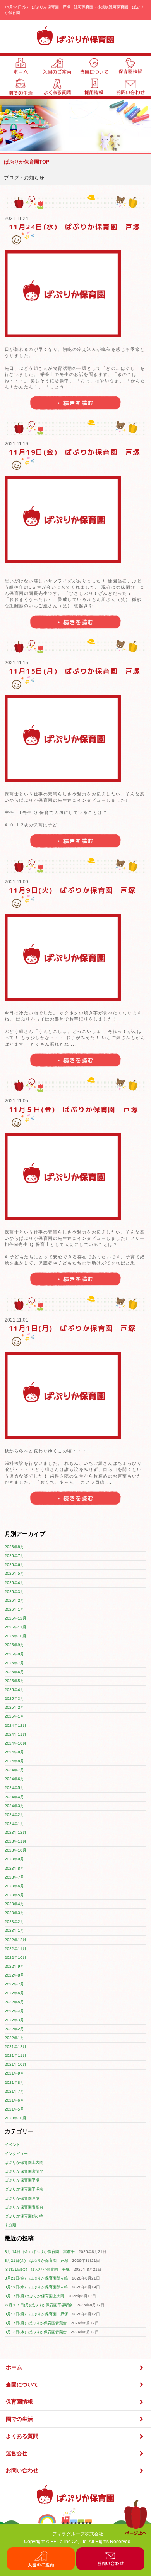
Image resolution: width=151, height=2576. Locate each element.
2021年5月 (14, 2109)
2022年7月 (14, 1984)
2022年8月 (14, 1975)
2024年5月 (14, 1788)
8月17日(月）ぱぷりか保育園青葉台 (36, 2323)
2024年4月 (14, 1797)
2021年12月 (15, 2047)
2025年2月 (14, 1707)
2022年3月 (14, 2020)
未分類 (10, 2225)
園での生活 (19, 2419)
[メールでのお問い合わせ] (110, 2568)
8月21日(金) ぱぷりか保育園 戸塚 (36, 2260)
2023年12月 (15, 1832)
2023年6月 (14, 1886)
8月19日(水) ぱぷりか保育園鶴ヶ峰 (36, 2287)
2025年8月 (14, 1654)
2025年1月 (14, 1716)
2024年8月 (14, 1761)
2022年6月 (14, 1993)
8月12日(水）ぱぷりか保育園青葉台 (36, 2332)
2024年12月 (15, 1726)
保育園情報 (19, 2402)
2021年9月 (14, 2073)
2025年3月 (14, 1698)
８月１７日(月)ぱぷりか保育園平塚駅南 (39, 2305)
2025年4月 (14, 1690)
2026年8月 (14, 1547)
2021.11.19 (16, 444)
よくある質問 (22, 2436)
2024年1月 (14, 1824)
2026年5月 (14, 1573)
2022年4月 (14, 2011)
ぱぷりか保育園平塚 (22, 2180)
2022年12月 (15, 1940)
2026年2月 (14, 1600)
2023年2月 (14, 1922)
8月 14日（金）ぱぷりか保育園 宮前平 (40, 2252)
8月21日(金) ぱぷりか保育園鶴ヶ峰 (36, 2278)
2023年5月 (14, 1895)
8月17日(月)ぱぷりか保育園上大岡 (34, 2296)
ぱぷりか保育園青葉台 (24, 2207)
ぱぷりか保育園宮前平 (24, 2171)
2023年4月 (14, 1904)
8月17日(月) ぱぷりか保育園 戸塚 (36, 2314)
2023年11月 (15, 1841)
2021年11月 (15, 2056)
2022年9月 (14, 1966)
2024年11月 (15, 1734)
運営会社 (17, 2453)
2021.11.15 (16, 663)
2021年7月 (14, 2091)
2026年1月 (14, 1609)
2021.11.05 (16, 1101)
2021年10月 (15, 2064)
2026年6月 (14, 1565)
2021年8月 (14, 2083)
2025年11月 (15, 1627)
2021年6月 (14, 2100)
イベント (12, 2145)
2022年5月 (14, 2002)
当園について (22, 2385)
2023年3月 (14, 1913)
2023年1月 (14, 1930)
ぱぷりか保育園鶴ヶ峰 (24, 2216)
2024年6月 (14, 1779)
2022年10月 (15, 1957)
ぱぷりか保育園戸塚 (22, 2198)
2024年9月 (14, 1752)
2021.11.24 (16, 218)
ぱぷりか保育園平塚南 (24, 2189)
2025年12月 (15, 1618)
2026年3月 (14, 1592)
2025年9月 (14, 1645)
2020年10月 (15, 2118)
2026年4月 (14, 1583)
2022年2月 (14, 2029)
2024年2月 (14, 1815)
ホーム (14, 2367)
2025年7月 (14, 1663)
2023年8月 (14, 1868)
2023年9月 (14, 1859)
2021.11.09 (16, 882)
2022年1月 (14, 2038)
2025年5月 (14, 1681)
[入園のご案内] (41, 2568)
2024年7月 (14, 1770)
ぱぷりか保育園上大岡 (24, 2162)
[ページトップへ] (136, 2534)
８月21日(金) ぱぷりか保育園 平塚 (37, 2269)
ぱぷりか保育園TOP (27, 162)
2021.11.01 (16, 1320)
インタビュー (16, 2154)
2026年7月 (14, 1556)
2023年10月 (15, 1850)
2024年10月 (15, 1743)
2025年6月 (14, 1672)
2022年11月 (15, 1949)
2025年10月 (15, 1636)
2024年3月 (14, 1806)
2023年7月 (14, 1877)
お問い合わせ (22, 2470)
